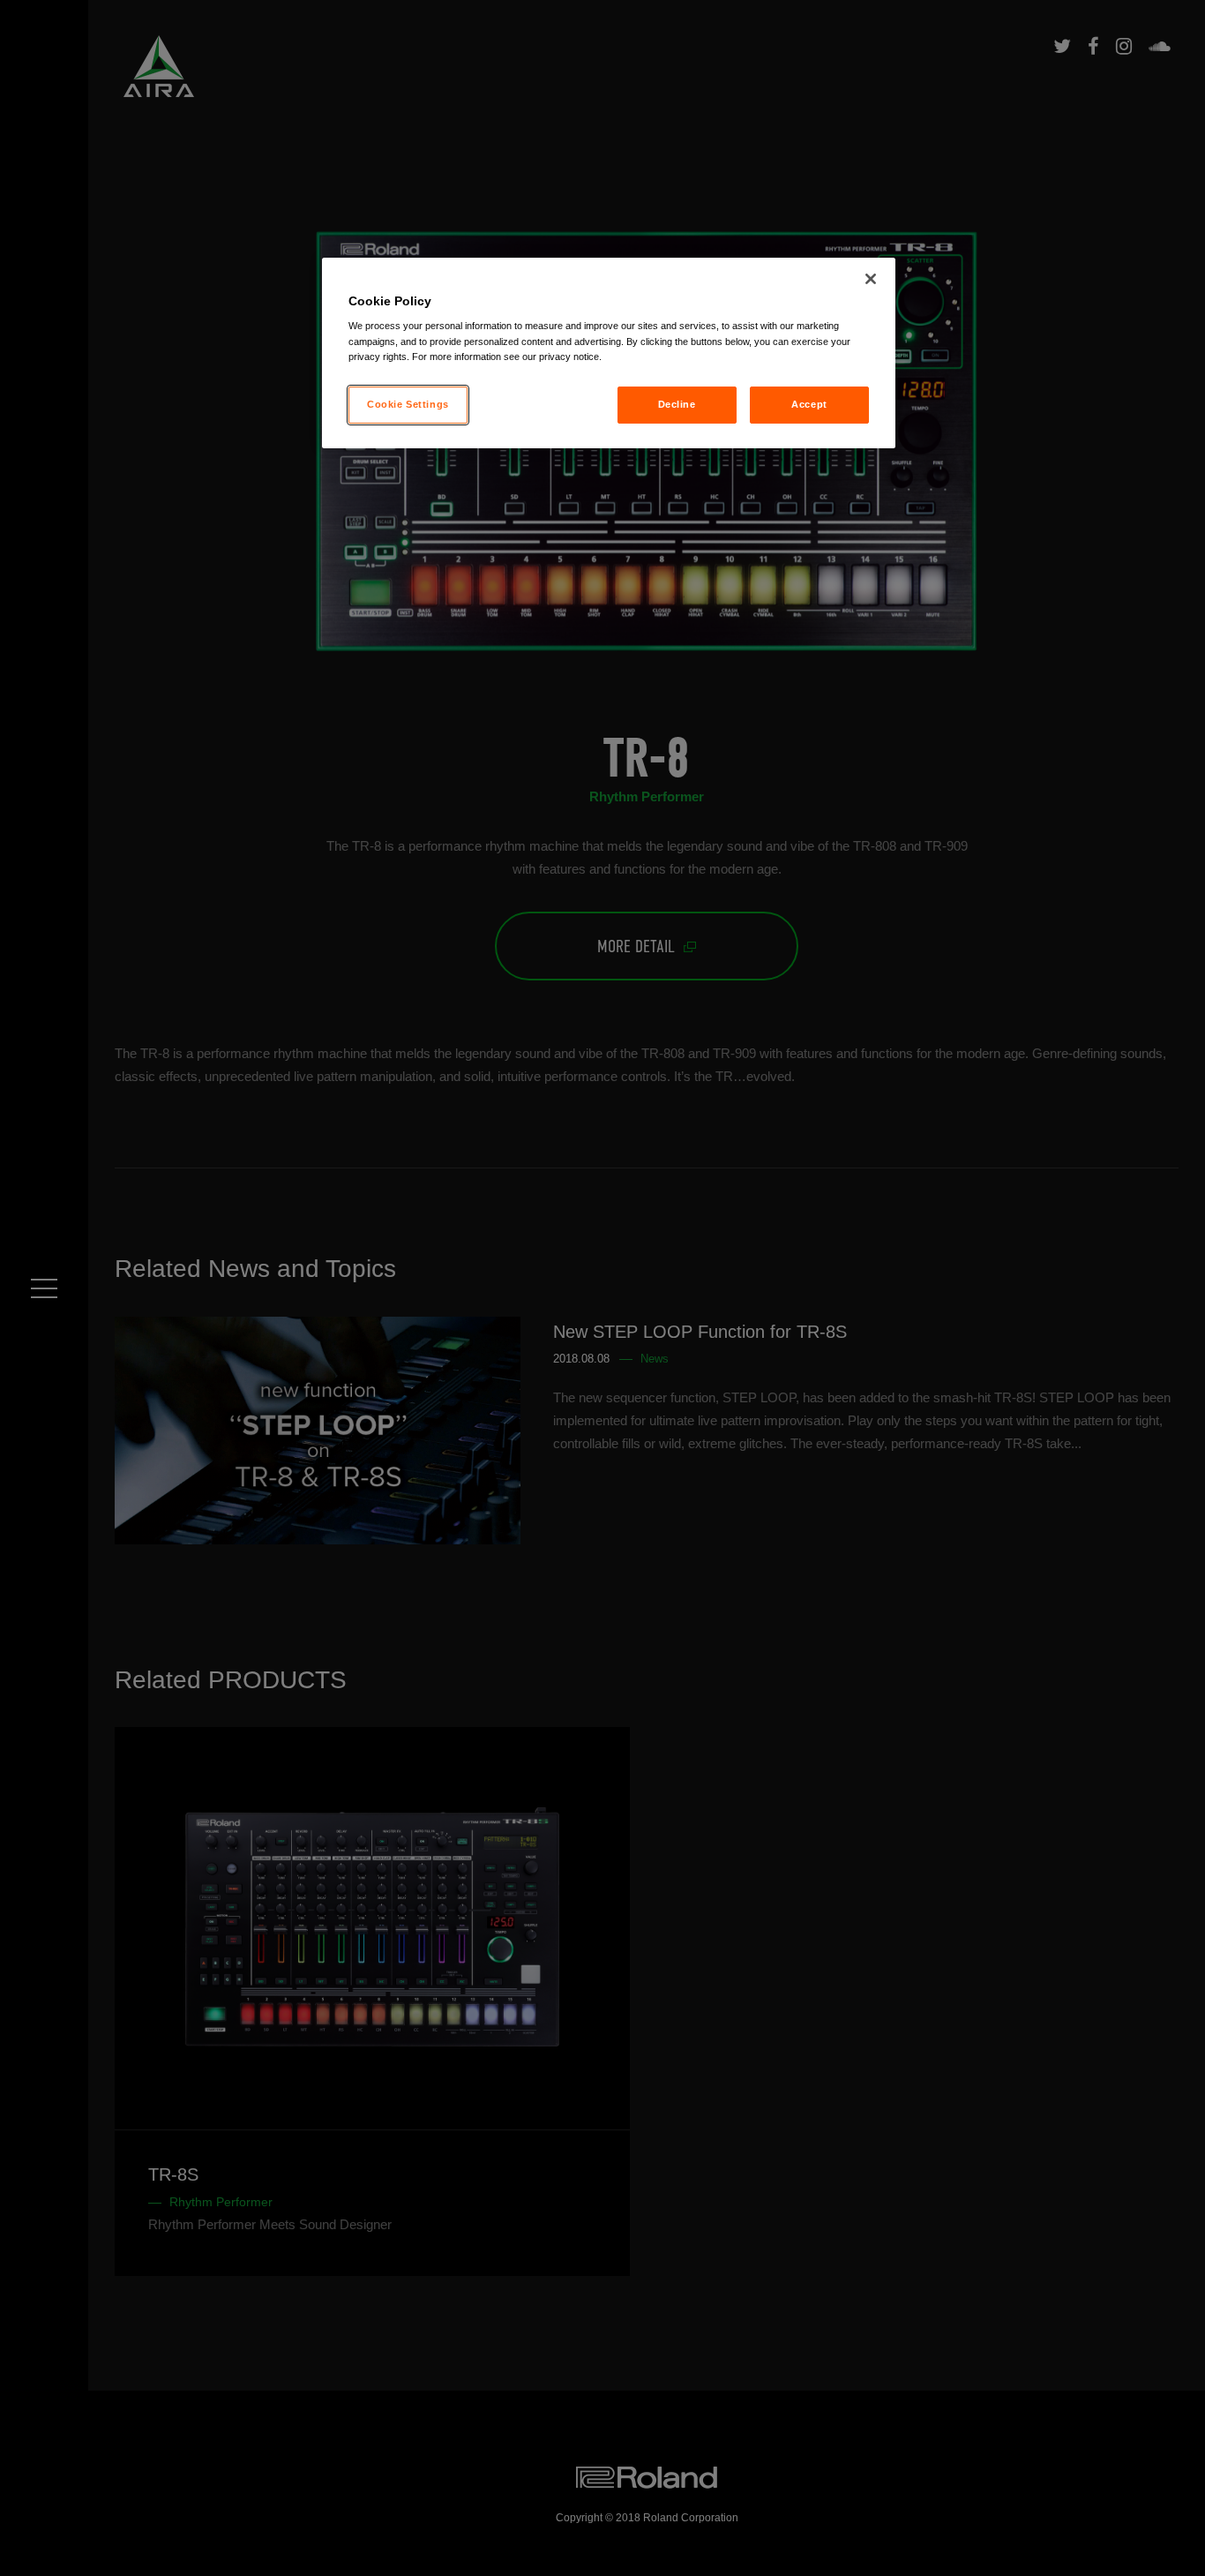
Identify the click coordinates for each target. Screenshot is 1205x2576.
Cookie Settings (408, 404)
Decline (677, 404)
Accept (809, 404)
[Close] (871, 279)
